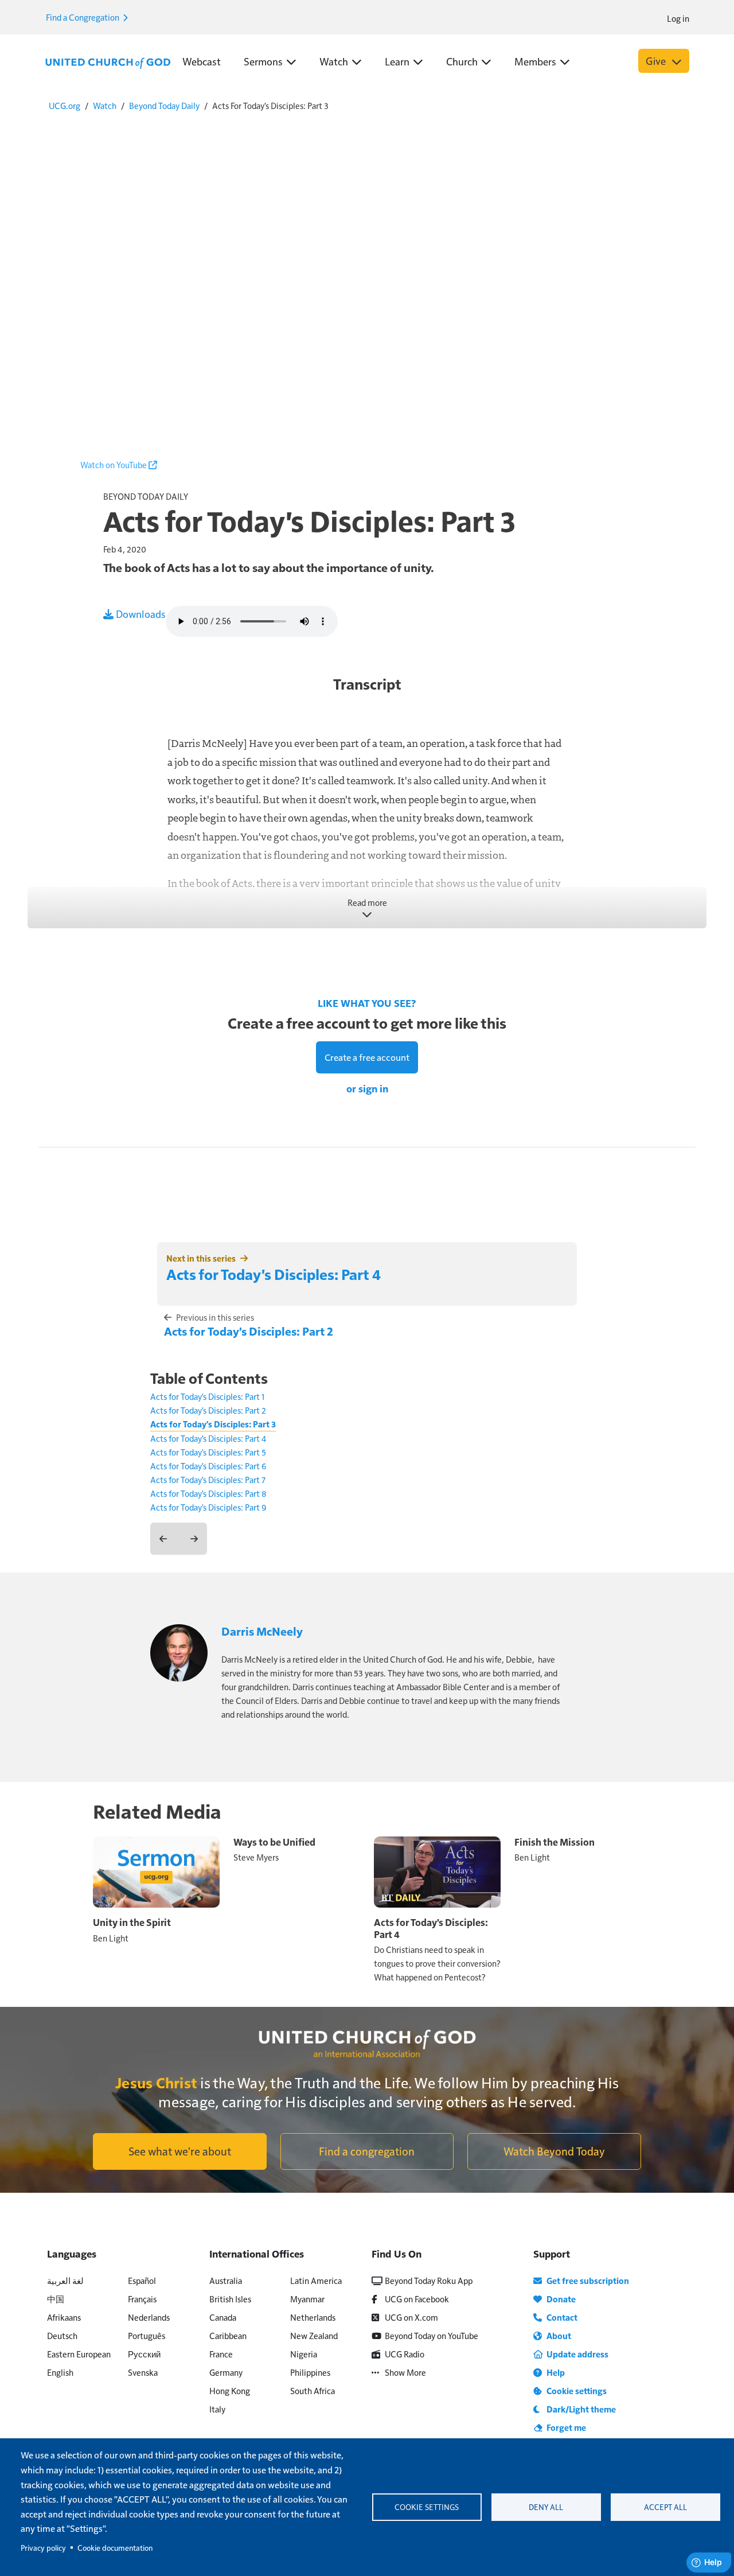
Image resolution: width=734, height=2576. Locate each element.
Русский (144, 2354)
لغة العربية (65, 2280)
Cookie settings (427, 2507)
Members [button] (535, 61)
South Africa (313, 2390)
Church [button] (462, 61)
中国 (56, 2299)
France (221, 2354)
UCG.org (65, 105)
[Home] (108, 62)
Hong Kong (230, 2390)
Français (142, 2299)
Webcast (202, 61)
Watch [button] (334, 61)
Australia (226, 2280)
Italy (217, 2409)
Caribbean (228, 2335)
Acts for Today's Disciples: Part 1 (207, 1396)
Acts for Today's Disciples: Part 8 (208, 1493)
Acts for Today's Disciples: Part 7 (208, 1479)
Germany (226, 2372)
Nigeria (304, 2354)
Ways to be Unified (274, 1842)
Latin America (316, 2280)
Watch (105, 105)
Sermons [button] (263, 61)
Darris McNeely (262, 1631)
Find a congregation (367, 2151)
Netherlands (313, 2317)
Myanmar (307, 2299)
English (60, 2372)
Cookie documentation (115, 2548)
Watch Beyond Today (554, 2151)
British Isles (230, 2299)
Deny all (546, 2507)
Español (142, 2280)
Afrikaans (64, 2317)
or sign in (367, 1088)
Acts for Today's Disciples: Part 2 (249, 1331)
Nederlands (149, 2317)
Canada (223, 2317)
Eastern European (79, 2354)
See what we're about (180, 2151)
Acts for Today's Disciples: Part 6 (208, 1466)
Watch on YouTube (114, 464)
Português (147, 2335)
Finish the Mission (555, 1842)
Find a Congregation (83, 17)
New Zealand (314, 2335)
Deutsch (62, 2335)
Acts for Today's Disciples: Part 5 (208, 1452)
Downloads (140, 614)
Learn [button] (397, 61)
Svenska (143, 2372)
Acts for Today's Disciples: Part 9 (208, 1507)
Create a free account (367, 1057)
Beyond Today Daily (164, 105)
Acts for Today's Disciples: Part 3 (213, 1424)
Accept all (665, 2507)
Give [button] (657, 61)
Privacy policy (43, 2548)
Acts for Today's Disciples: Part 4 (274, 1274)
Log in (678, 18)
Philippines (310, 2372)
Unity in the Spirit (132, 1922)
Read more (367, 902)
